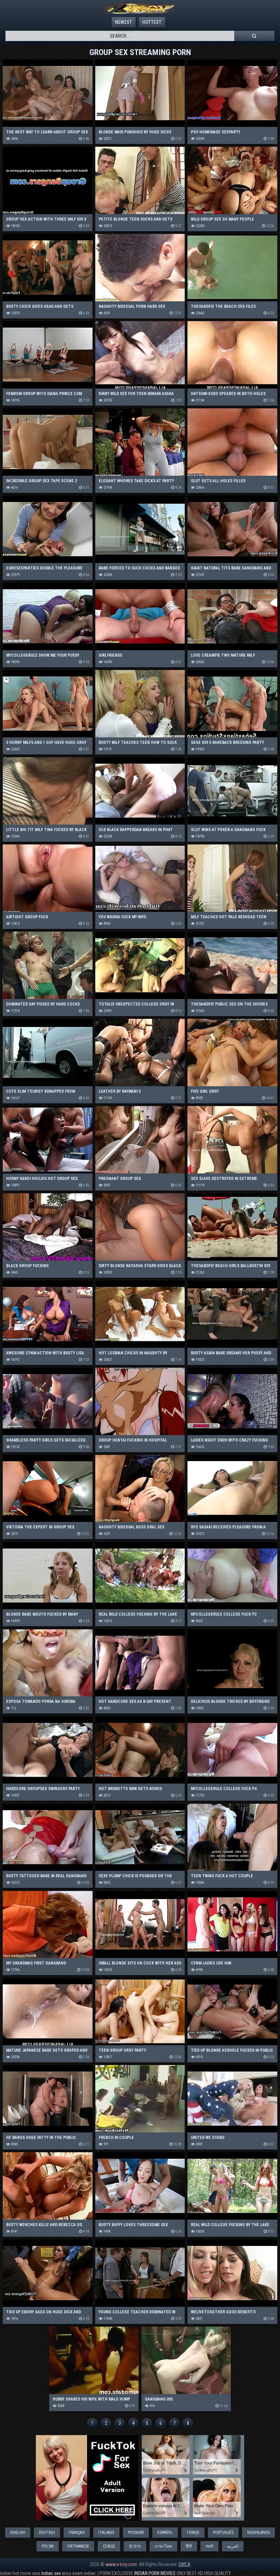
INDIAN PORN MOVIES (155, 2573)
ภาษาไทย (163, 2546)
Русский (136, 2533)
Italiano (106, 2533)
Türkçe (193, 2533)
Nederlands (258, 2533)
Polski (48, 2546)
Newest (124, 22)
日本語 (109, 2546)
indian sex (51, 2573)
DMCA (185, 2564)
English (18, 2533)
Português (223, 2533)
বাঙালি (209, 2546)
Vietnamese (78, 2546)
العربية (233, 2546)
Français (77, 2533)
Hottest (152, 22)
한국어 (135, 2546)
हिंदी (189, 2546)
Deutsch (47, 2533)
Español (165, 2533)
